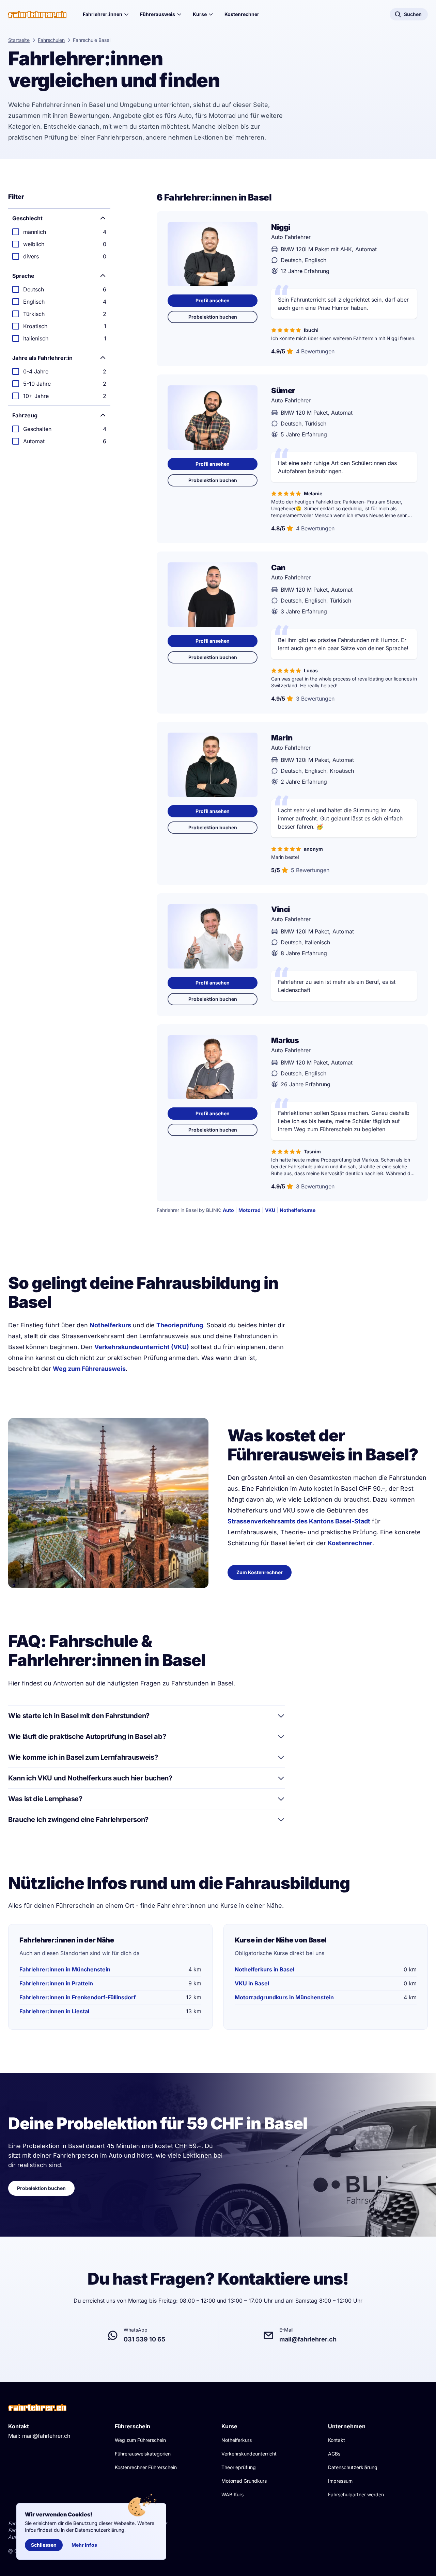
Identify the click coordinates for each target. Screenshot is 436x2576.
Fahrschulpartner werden (356, 2494)
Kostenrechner (242, 14)
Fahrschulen (51, 40)
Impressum (340, 2481)
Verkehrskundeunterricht (249, 2454)
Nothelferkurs (110, 1325)
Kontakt (337, 2440)
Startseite (19, 40)
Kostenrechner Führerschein (146, 2467)
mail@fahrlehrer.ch (46, 2436)
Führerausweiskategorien (143, 2454)
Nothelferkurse (298, 1210)
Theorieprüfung (180, 1325)
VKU (270, 1210)
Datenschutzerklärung (353, 2467)
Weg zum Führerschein (140, 2440)
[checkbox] (59, 232)
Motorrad (250, 1210)
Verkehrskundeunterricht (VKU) (142, 1347)
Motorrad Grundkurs (244, 2481)
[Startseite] (37, 14)
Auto (228, 1210)
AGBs (334, 2454)
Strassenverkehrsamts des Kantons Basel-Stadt (299, 1521)
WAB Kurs (232, 2494)
